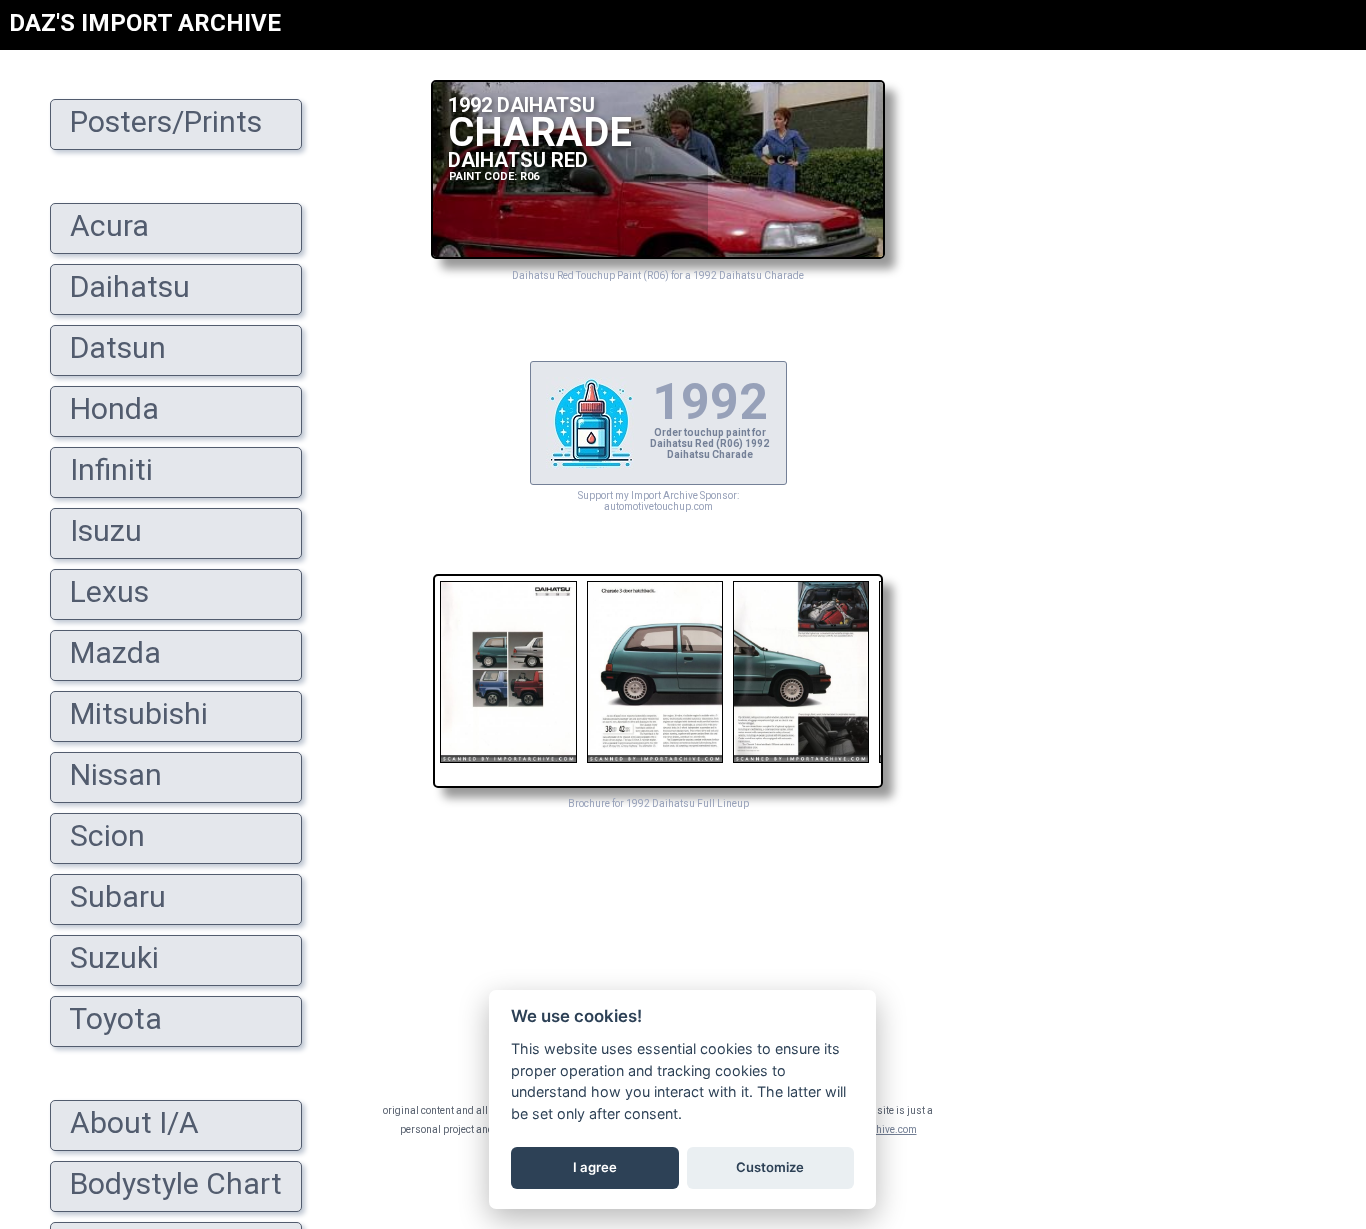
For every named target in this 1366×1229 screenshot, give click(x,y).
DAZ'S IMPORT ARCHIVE (145, 23)
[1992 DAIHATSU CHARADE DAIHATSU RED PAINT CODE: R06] (658, 253)
